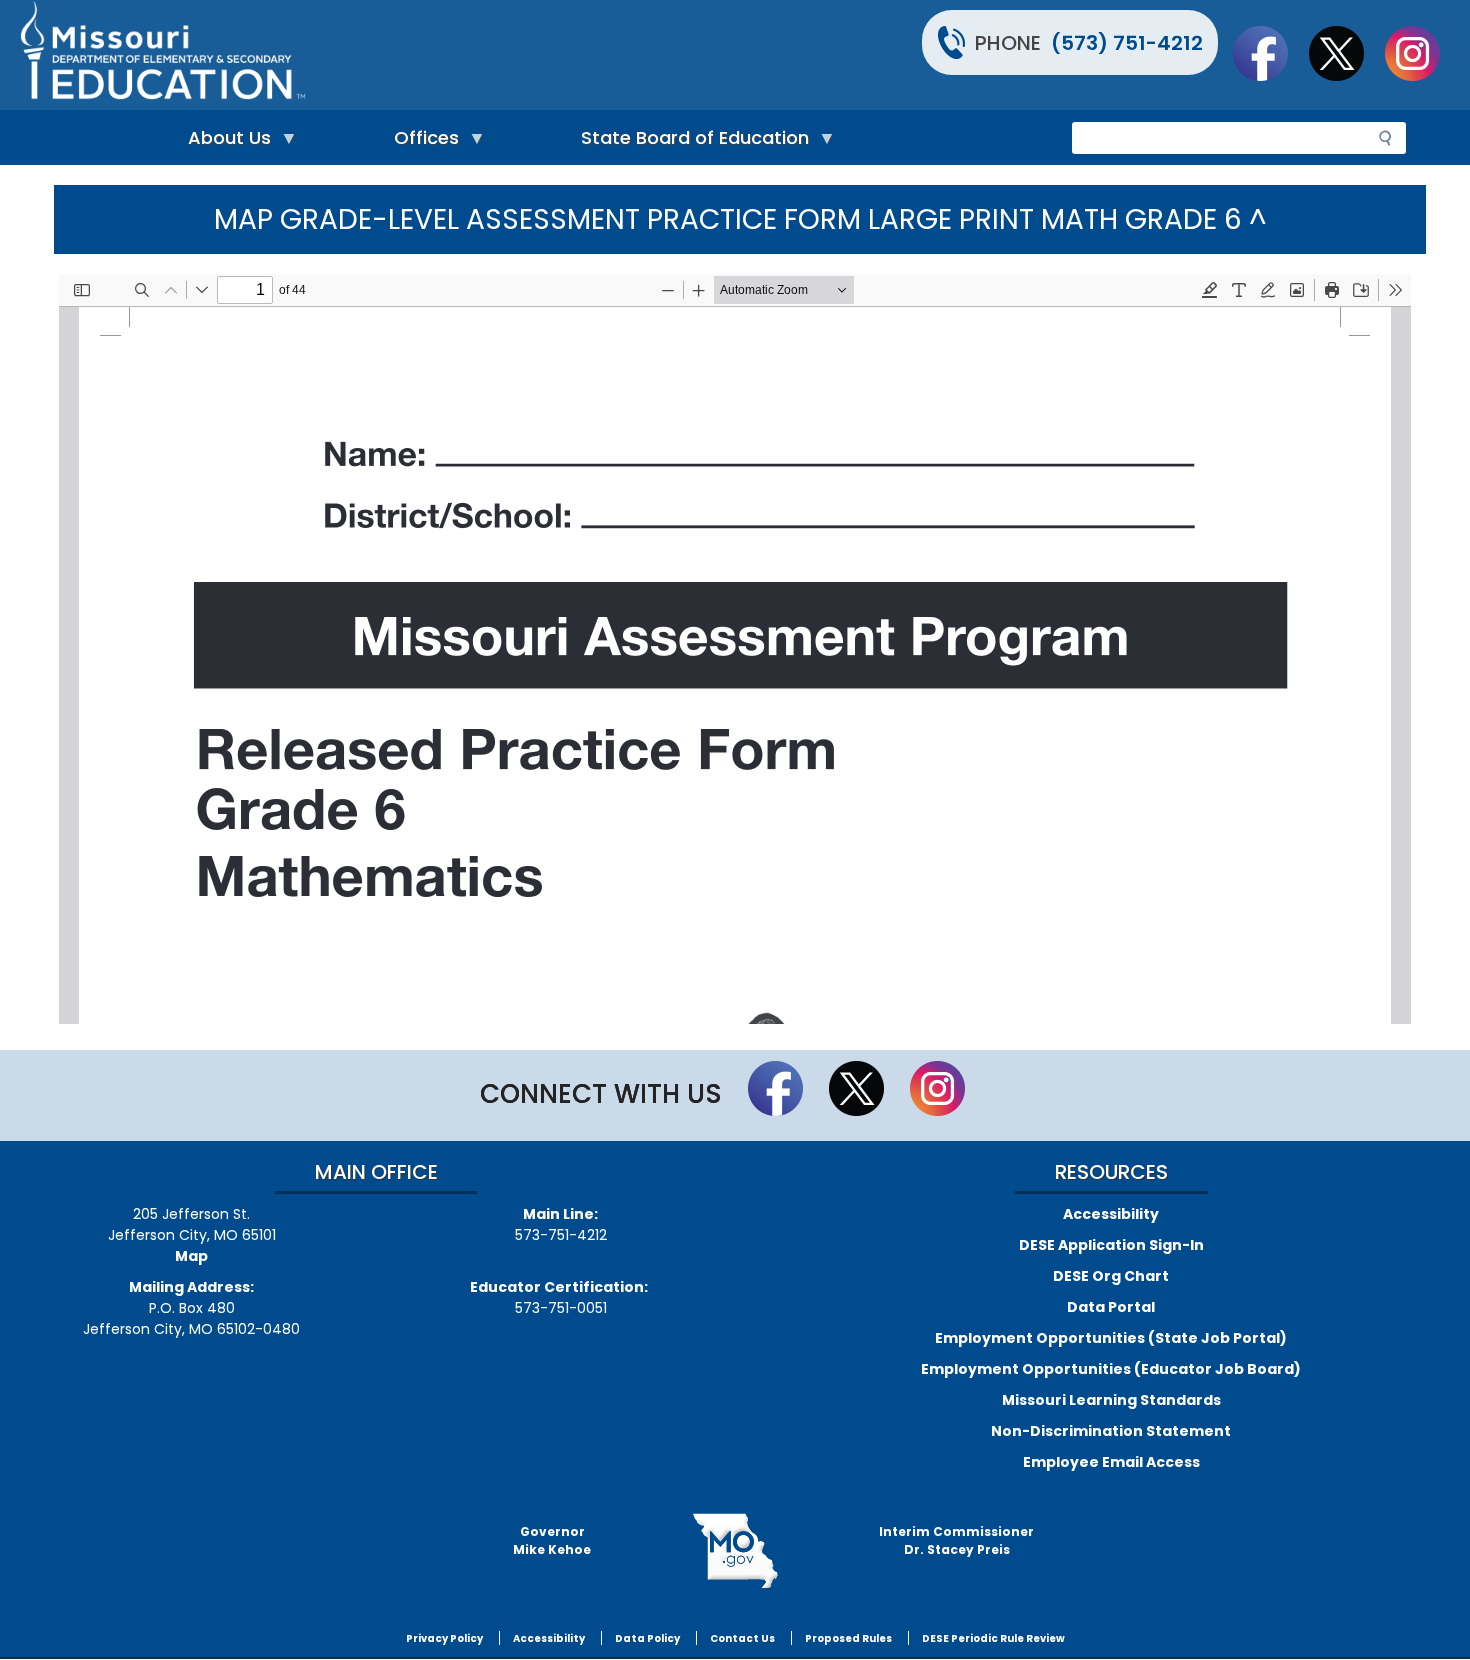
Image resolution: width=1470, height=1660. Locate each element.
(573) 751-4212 (1127, 43)
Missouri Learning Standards (1111, 1400)
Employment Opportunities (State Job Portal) (1111, 1338)
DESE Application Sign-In (1111, 1245)
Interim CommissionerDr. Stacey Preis (956, 1540)
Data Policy (647, 1638)
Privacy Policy (444, 1638)
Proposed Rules (848, 1638)
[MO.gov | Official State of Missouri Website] (735, 1551)
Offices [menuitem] (421, 142)
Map (191, 1256)
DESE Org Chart (1111, 1276)
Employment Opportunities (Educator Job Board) (1111, 1369)
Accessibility (1111, 1214)
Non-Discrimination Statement (1111, 1431)
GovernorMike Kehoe (552, 1540)
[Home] (375, 55)
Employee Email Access (1111, 1462)
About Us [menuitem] (224, 142)
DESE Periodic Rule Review (993, 1638)
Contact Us (742, 1638)
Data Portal (1111, 1307)
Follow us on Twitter (1346, 53)
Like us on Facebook (1270, 53)
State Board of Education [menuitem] (690, 142)
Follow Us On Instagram (1422, 53)
